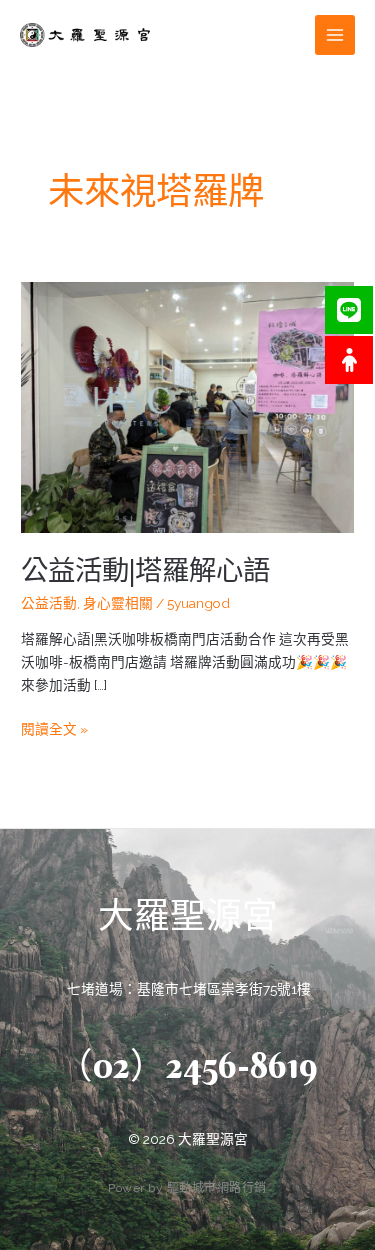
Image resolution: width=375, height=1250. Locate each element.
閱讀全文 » (54, 727)
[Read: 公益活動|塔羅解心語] (187, 406)
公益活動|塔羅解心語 (145, 570)
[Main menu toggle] (335, 35)
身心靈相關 (118, 603)
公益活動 (49, 603)
